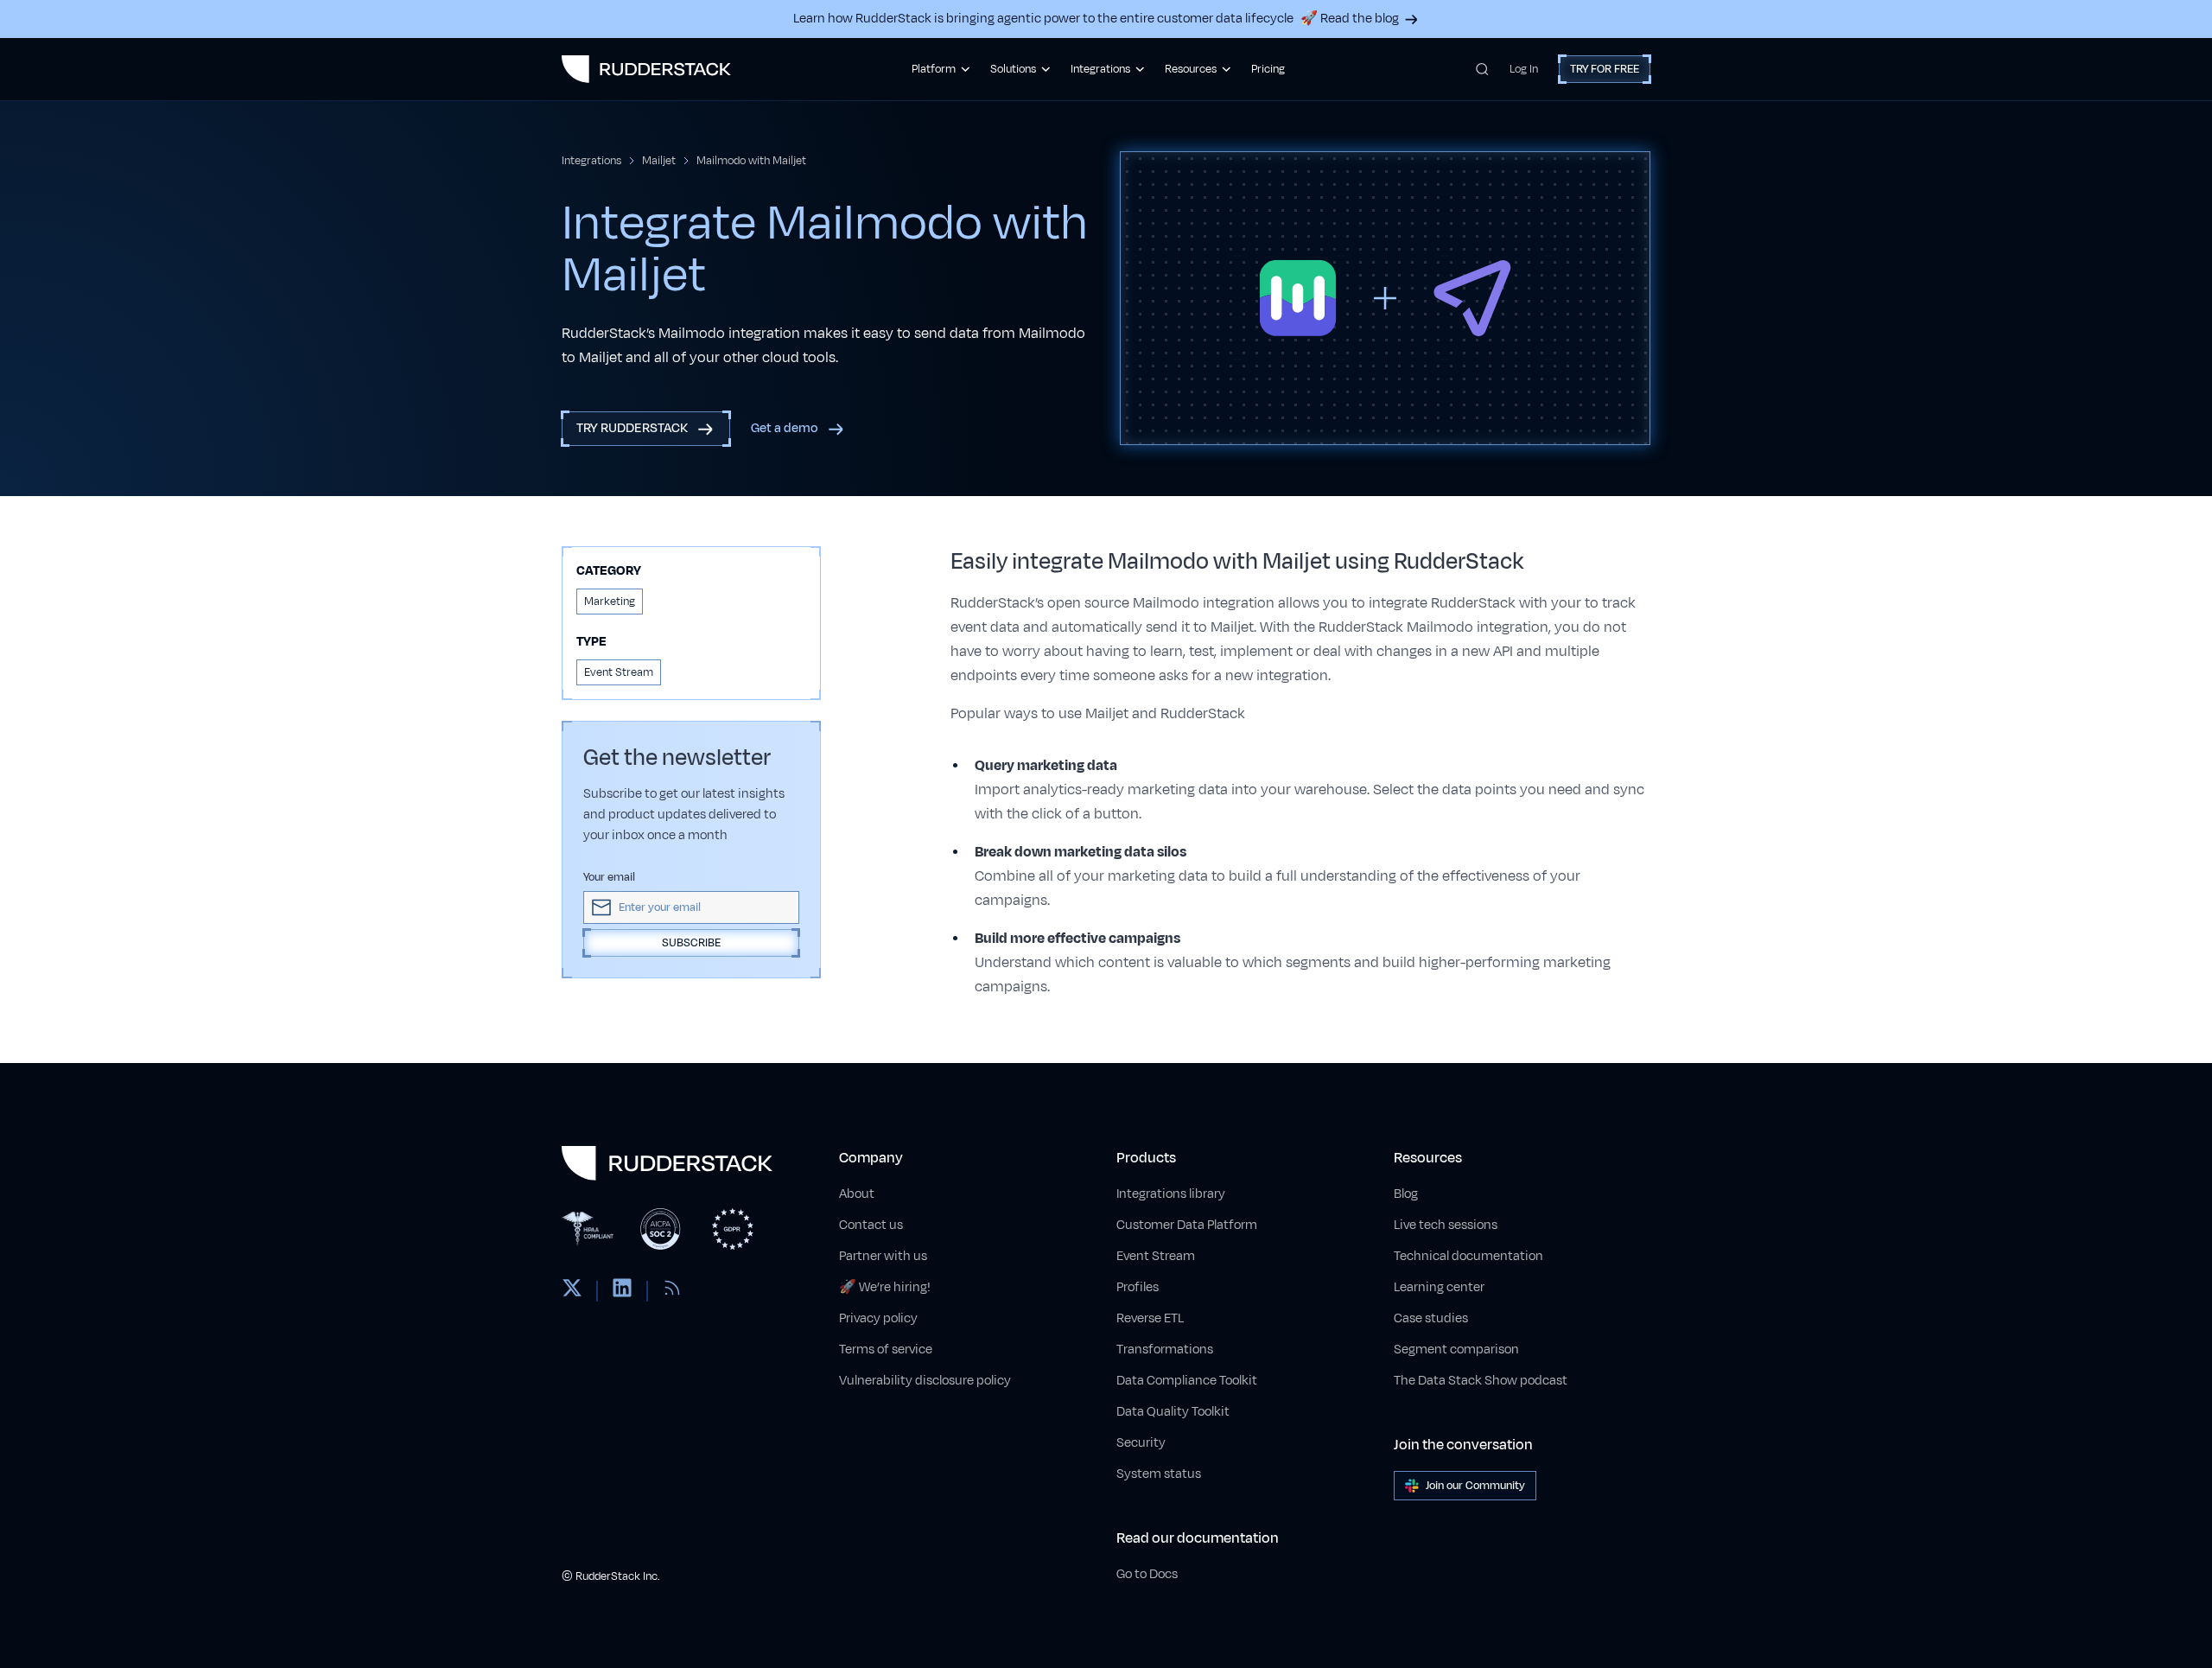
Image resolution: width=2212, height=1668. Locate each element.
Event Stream (1156, 1256)
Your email (609, 877)
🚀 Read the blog (1350, 19)
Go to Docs (1147, 1574)
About (857, 1194)
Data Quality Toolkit (1173, 1412)
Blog (1406, 1194)
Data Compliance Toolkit (1187, 1381)
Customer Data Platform (1187, 1225)
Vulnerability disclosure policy (925, 1381)
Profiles (1138, 1287)
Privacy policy (878, 1318)
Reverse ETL (1150, 1318)
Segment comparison (1456, 1350)
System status (1159, 1474)
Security (1141, 1443)
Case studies (1431, 1318)
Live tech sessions (1446, 1225)
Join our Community (1475, 1486)
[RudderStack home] (646, 69)
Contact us (871, 1225)
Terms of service (886, 1350)
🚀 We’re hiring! (885, 1287)
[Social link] (572, 1291)
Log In (1524, 69)
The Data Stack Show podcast (1481, 1381)
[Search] (1482, 69)
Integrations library (1171, 1194)
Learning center (1439, 1287)
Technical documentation (1468, 1256)
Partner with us (883, 1256)
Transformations (1165, 1350)
